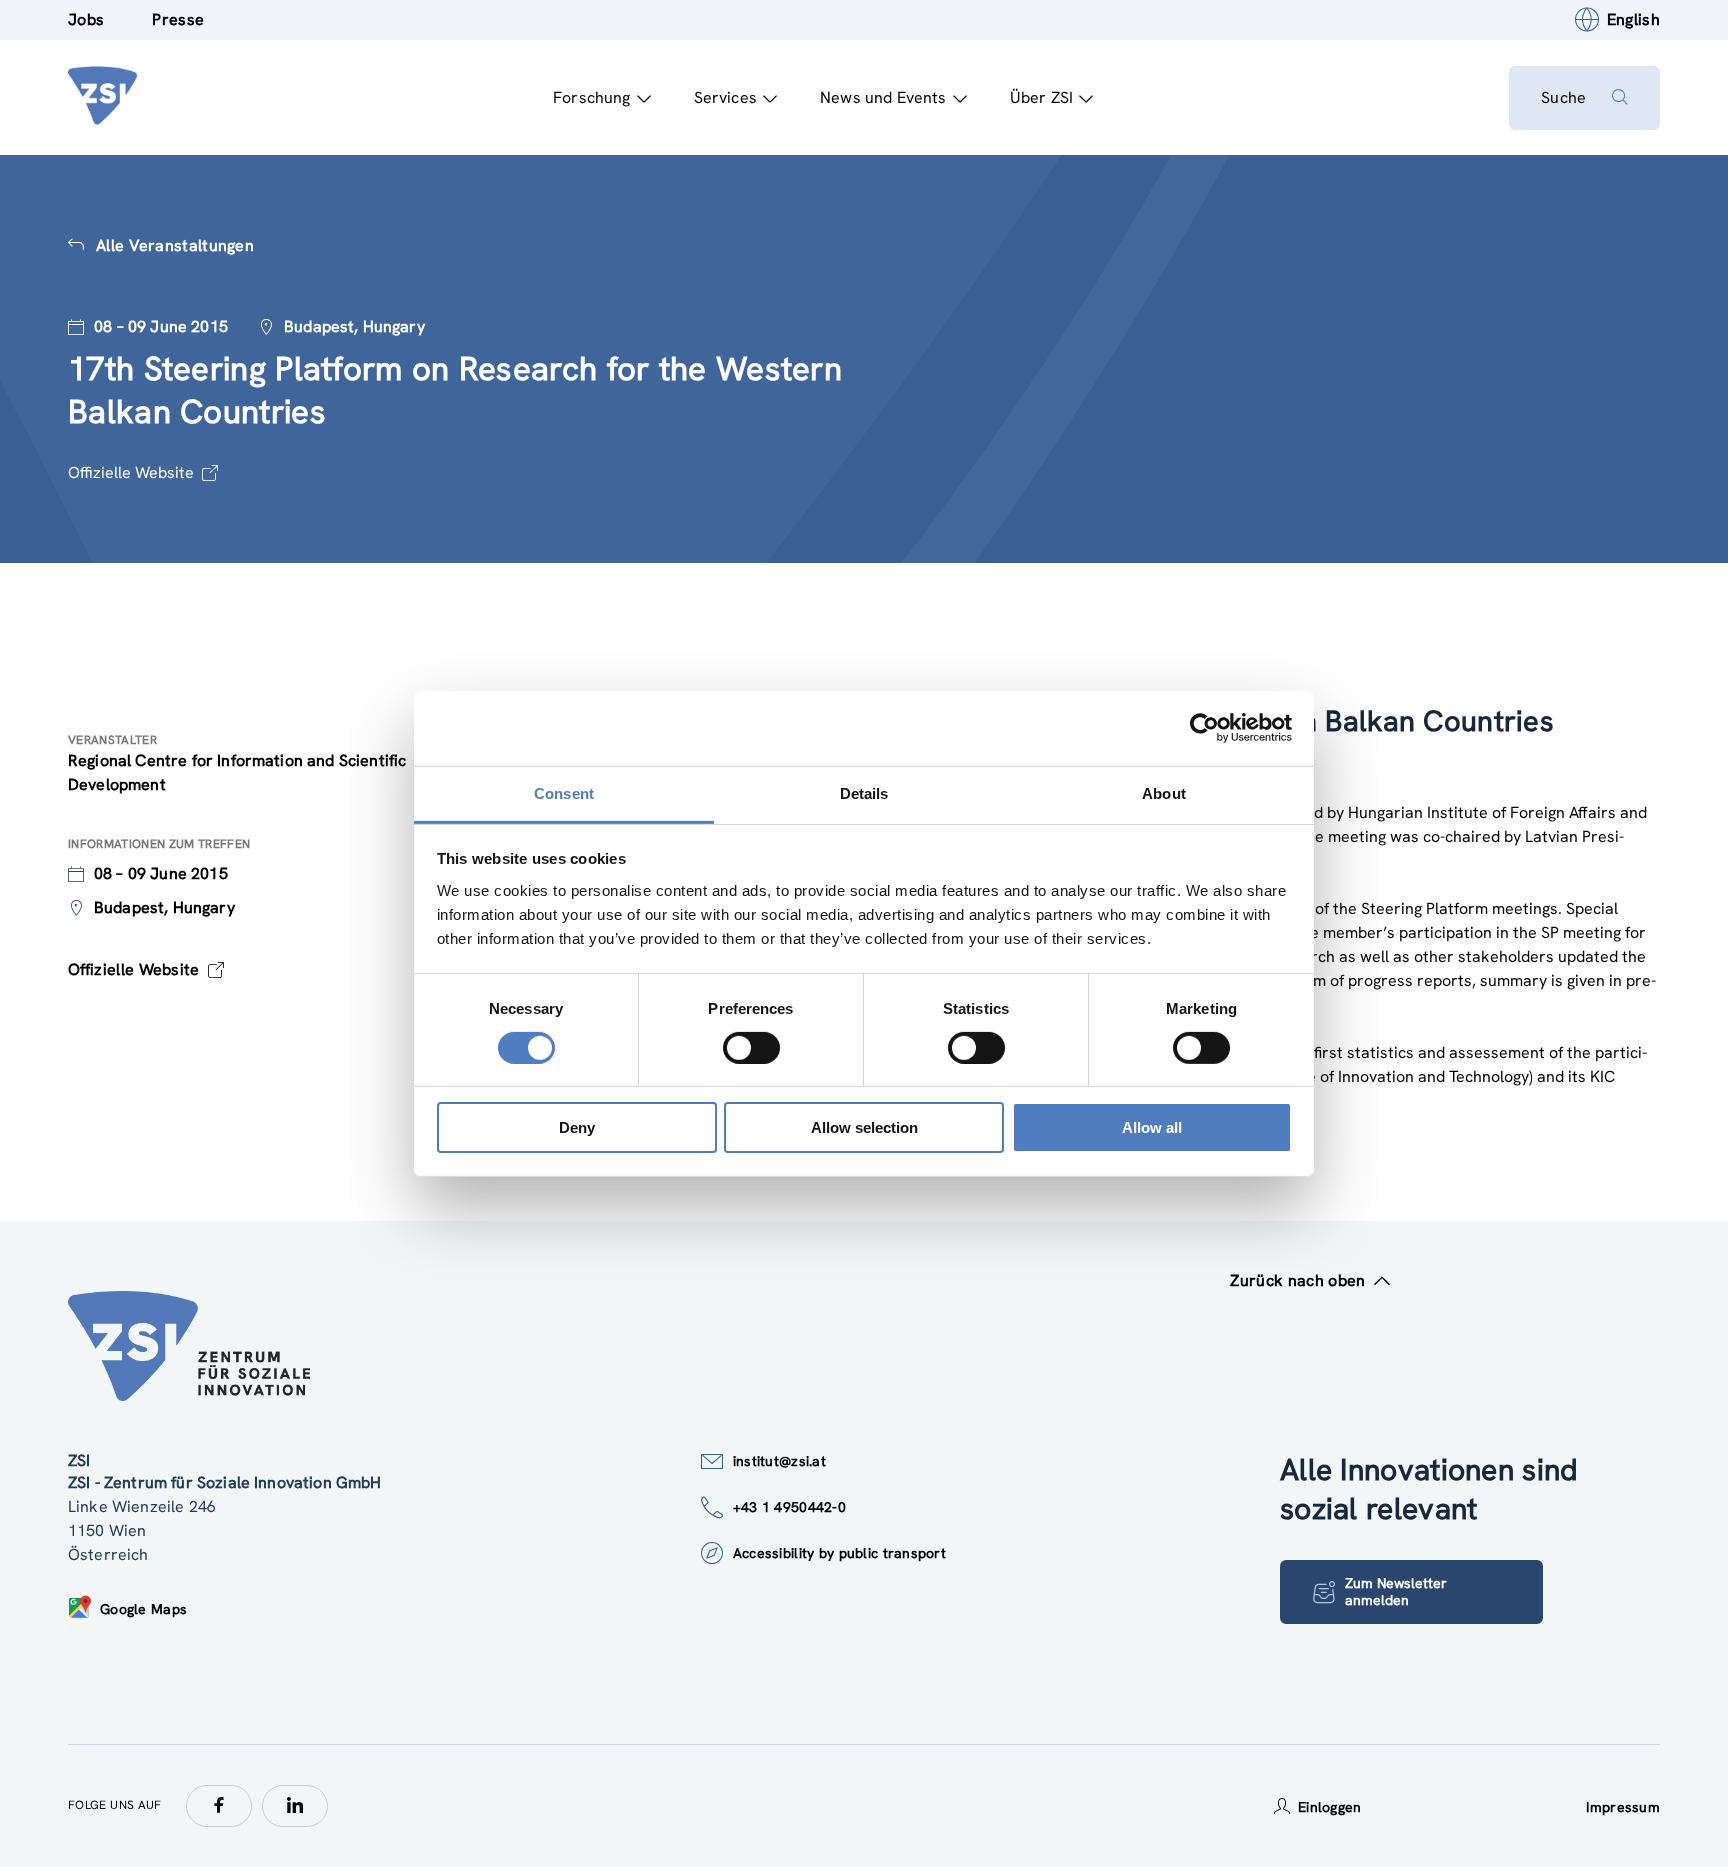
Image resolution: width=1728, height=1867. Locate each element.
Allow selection (864, 1127)
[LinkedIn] (295, 1806)
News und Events (883, 97)
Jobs (86, 19)
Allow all (1152, 1127)
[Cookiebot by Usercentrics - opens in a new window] (1204, 728)
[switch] (751, 1048)
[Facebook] (219, 1806)
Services (725, 97)
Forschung (591, 97)
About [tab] (1164, 792)
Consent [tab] (564, 792)
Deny (577, 1127)
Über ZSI (1041, 97)
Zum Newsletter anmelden (1396, 1591)
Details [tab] (864, 792)
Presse (178, 19)
